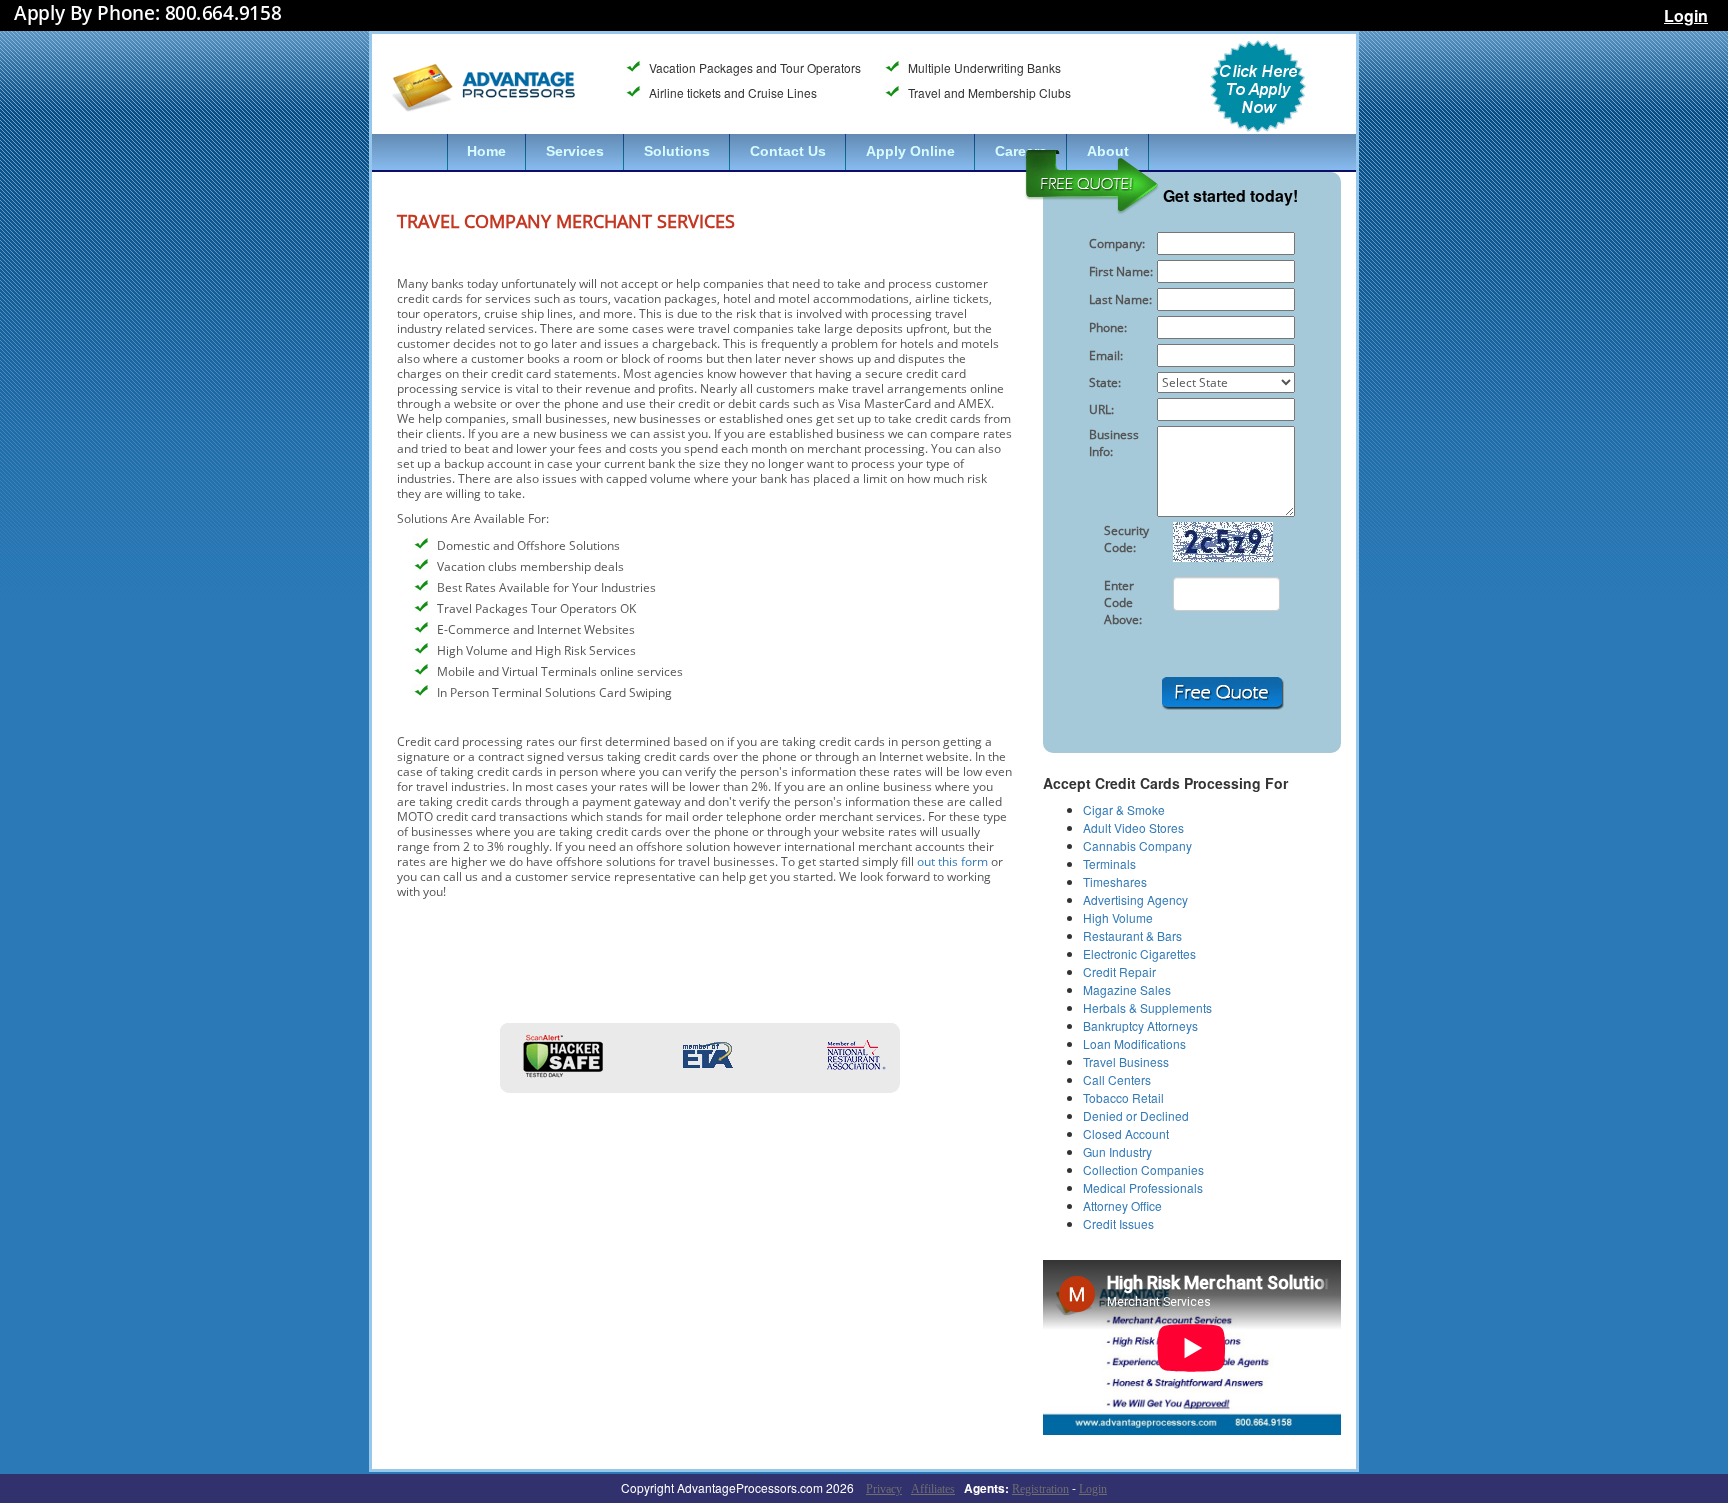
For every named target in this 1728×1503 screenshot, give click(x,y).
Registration (1040, 1489)
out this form (952, 861)
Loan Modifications (1134, 1043)
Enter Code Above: (1123, 602)
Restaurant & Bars (1132, 935)
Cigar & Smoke (1124, 809)
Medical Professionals (1143, 1187)
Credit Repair (1119, 971)
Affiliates (933, 1489)
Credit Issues (1118, 1223)
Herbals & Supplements (1147, 1007)
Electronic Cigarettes (1139, 953)
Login (1686, 15)
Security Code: (1126, 539)
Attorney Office (1122, 1205)
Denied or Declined (1136, 1115)
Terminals (1109, 863)
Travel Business (1126, 1061)
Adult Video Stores (1133, 827)
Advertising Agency (1135, 899)
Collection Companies (1143, 1169)
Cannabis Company (1137, 845)
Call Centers (1117, 1079)
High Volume (1118, 917)
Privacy (884, 1489)
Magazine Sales (1127, 989)
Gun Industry (1117, 1151)
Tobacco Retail (1123, 1097)
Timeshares (1115, 881)
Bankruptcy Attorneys (1140, 1025)
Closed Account (1126, 1133)
